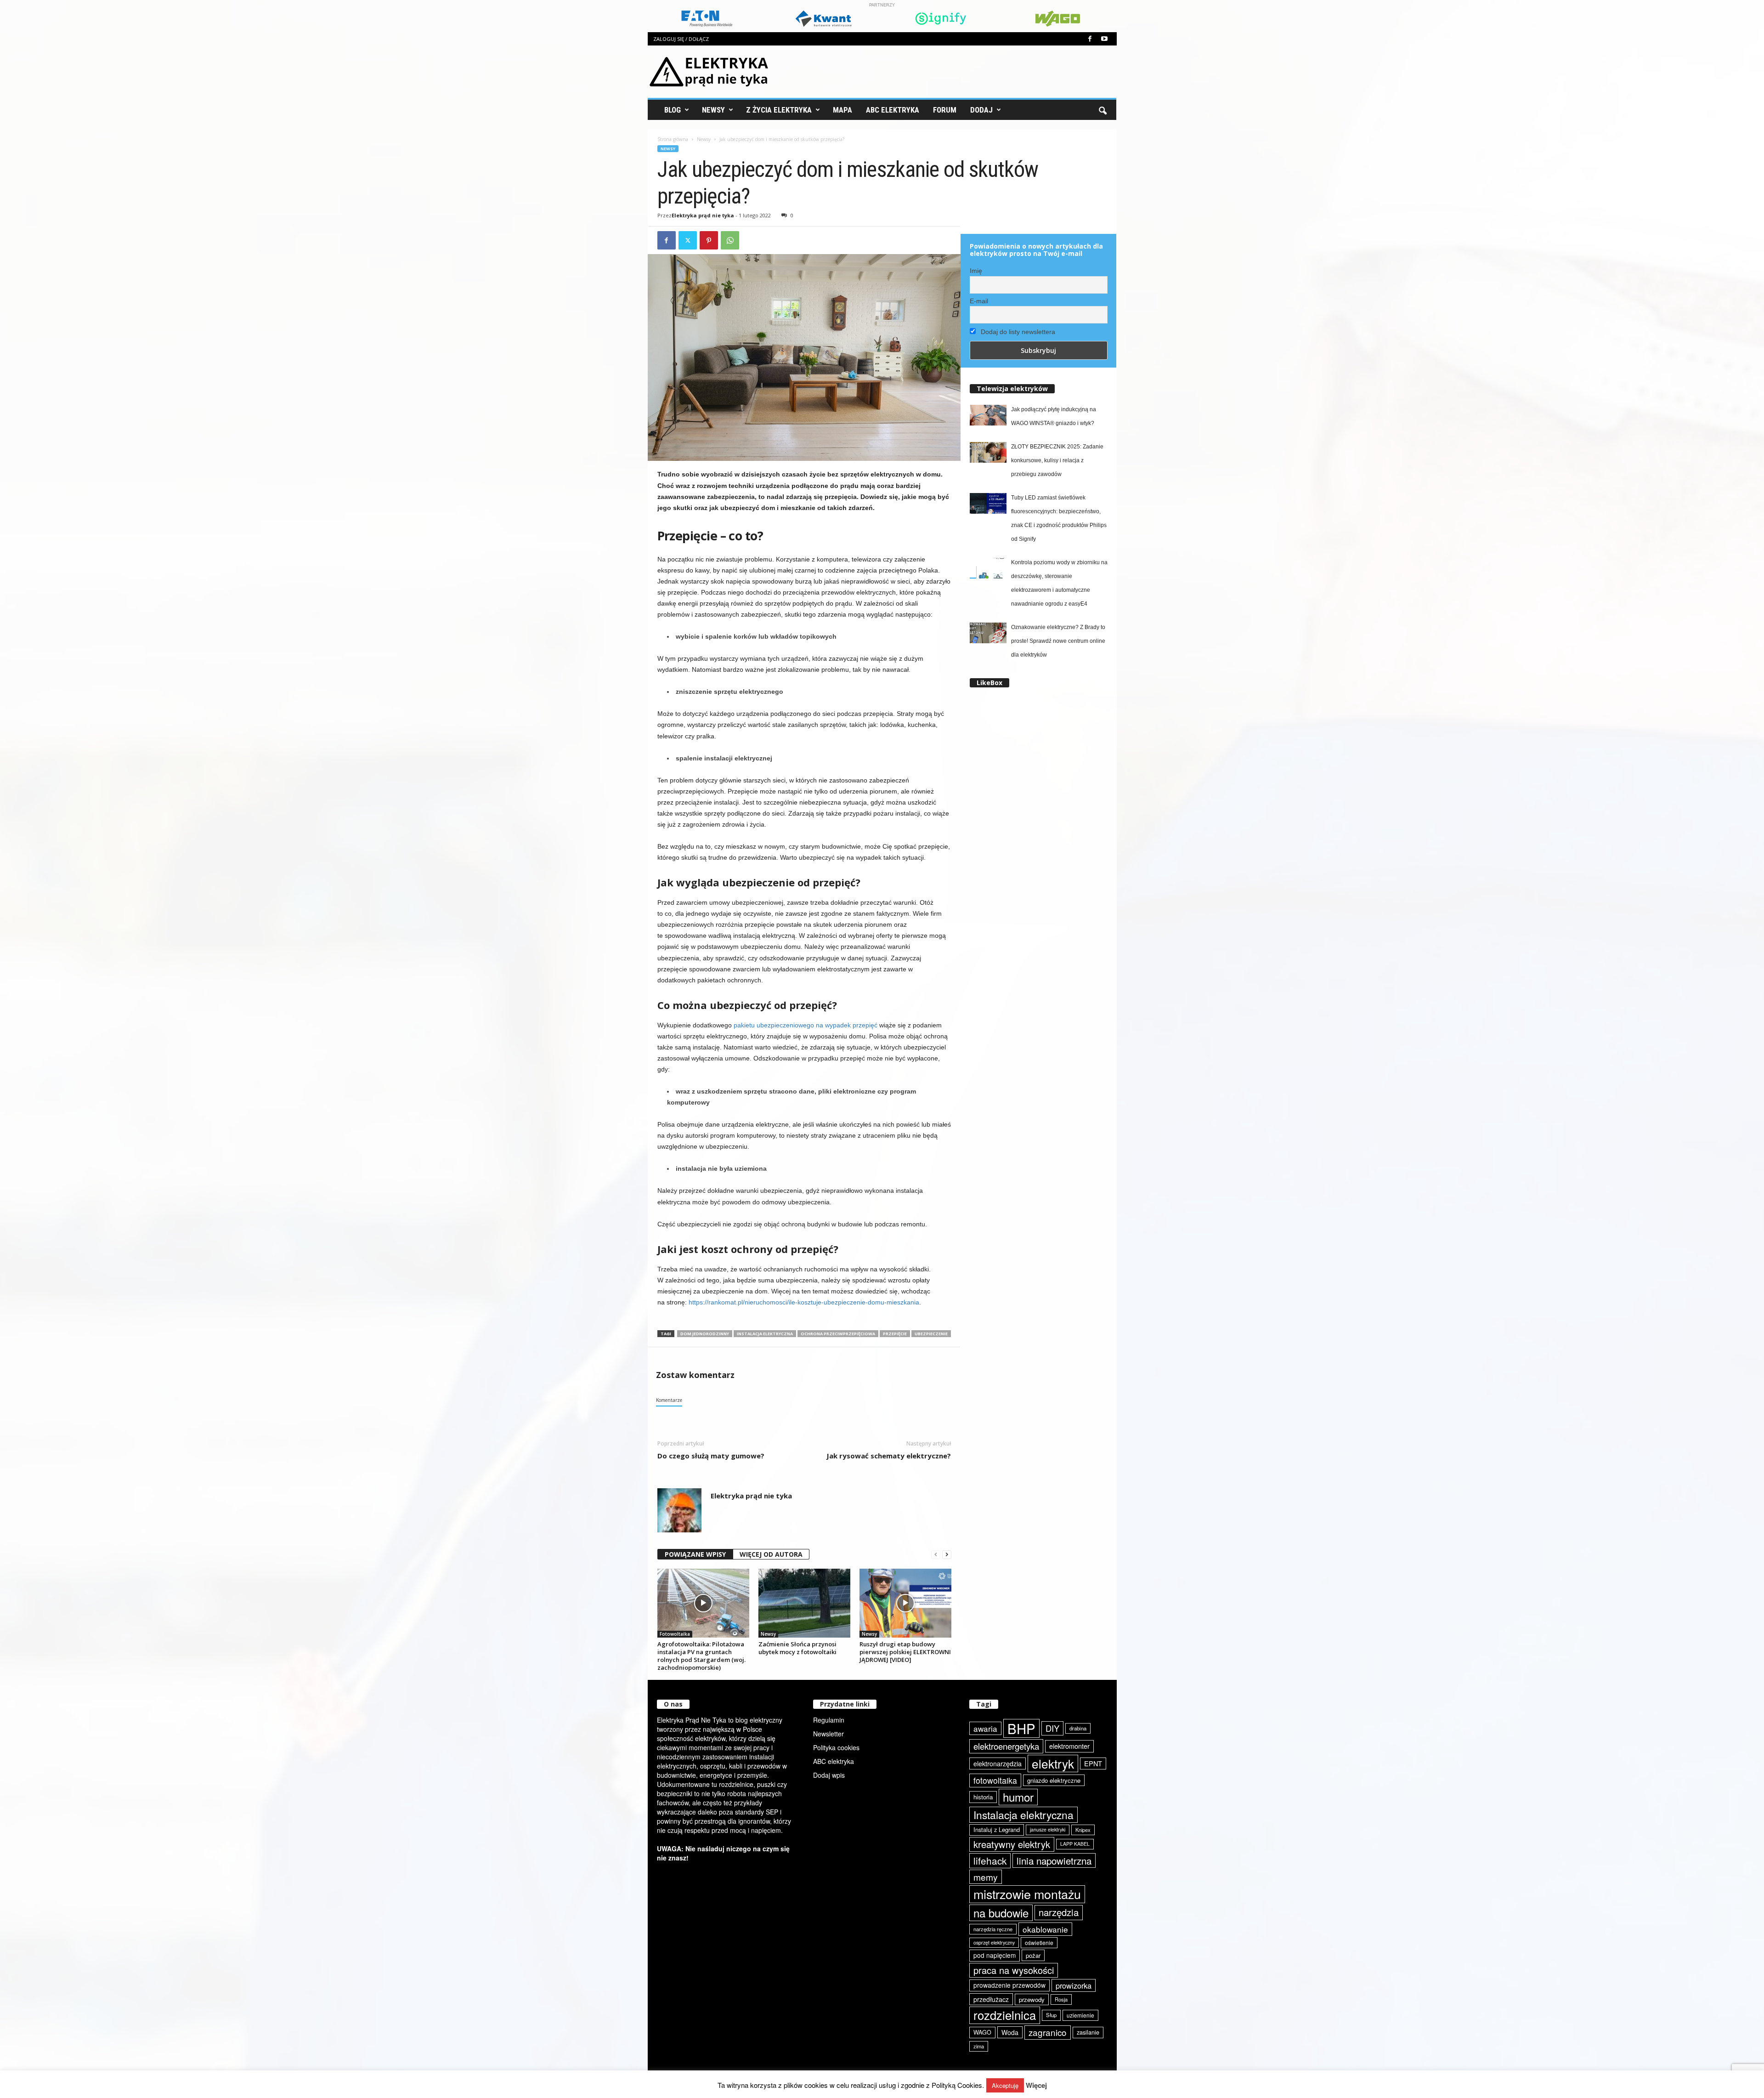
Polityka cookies (836, 1747)
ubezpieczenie (931, 1334)
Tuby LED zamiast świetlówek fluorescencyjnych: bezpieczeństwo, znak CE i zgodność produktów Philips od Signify (1059, 518)
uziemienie (1080, 2015)
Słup (1051, 2015)
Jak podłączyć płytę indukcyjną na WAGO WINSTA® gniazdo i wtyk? (1054, 416)
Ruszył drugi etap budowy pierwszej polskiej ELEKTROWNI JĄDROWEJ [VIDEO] (905, 1652)
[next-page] (947, 1555)
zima (979, 2046)
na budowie (1001, 1913)
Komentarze (669, 1400)
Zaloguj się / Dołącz (681, 39)
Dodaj (981, 110)
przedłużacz (991, 1999)
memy (986, 1877)
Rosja (1061, 1999)
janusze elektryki (1048, 1829)
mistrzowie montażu (1027, 1894)
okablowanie (1045, 1929)
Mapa (842, 110)
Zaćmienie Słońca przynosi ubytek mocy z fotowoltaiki (797, 1648)
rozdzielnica (1005, 2015)
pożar (1033, 1955)
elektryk (1053, 1763)
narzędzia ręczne (993, 1929)
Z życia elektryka (779, 110)
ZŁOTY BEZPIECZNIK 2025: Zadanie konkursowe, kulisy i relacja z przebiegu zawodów (1057, 460)
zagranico (1048, 2032)
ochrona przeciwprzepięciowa (838, 1334)
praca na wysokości (1014, 1970)
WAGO (982, 2032)
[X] (688, 240)
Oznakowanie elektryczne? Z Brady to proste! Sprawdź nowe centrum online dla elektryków (1058, 641)
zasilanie (1088, 2032)
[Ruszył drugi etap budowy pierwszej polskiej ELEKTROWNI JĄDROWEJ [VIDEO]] (905, 1603)
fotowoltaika (995, 1780)
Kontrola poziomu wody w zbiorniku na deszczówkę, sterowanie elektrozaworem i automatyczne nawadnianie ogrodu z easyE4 (1059, 583)
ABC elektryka (834, 1761)
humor (1018, 1797)
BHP (1021, 1728)
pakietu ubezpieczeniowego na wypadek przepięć (806, 1025)
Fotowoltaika (675, 1634)
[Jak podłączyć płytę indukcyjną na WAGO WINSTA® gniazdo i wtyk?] (988, 415)
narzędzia (1059, 1912)
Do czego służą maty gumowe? (711, 1456)
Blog (673, 110)
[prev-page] (936, 1555)
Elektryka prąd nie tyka (703, 215)
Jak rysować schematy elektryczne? (889, 1456)
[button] (1102, 110)
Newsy (713, 110)
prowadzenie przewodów (1009, 1985)
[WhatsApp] (730, 240)
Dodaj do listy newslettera (1017, 332)
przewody (1032, 1999)
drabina (1078, 1728)
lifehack (990, 1860)
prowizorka (1074, 1985)
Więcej (1036, 2085)
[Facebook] (1090, 39)
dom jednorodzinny (705, 1334)
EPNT (1093, 1763)
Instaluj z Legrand (997, 1829)
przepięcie (895, 1334)
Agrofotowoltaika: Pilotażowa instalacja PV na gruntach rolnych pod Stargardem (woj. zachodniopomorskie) (701, 1656)
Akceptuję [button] (1005, 2085)
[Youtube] (1104, 39)
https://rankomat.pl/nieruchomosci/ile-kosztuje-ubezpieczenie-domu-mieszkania (804, 1302)
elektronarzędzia (998, 1763)
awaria (985, 1728)
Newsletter (828, 1734)
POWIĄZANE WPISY (695, 1554)
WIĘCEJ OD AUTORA (771, 1554)
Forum (945, 110)
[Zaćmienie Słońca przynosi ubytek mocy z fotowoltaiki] (804, 1603)
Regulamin (829, 1720)
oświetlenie (1039, 1942)
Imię (976, 271)
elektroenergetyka (1006, 1746)
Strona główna (673, 139)
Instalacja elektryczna (765, 1334)
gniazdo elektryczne (1054, 1780)
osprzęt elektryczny (994, 1942)
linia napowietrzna (1054, 1860)
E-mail (979, 301)
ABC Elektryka (893, 110)
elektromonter (1069, 1746)
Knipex (1083, 1830)
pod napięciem (995, 1955)
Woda (1010, 2032)
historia (983, 1797)
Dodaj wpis (829, 1775)
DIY (1052, 1728)
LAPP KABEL (1075, 1844)
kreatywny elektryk (1012, 1844)
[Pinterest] (709, 240)
